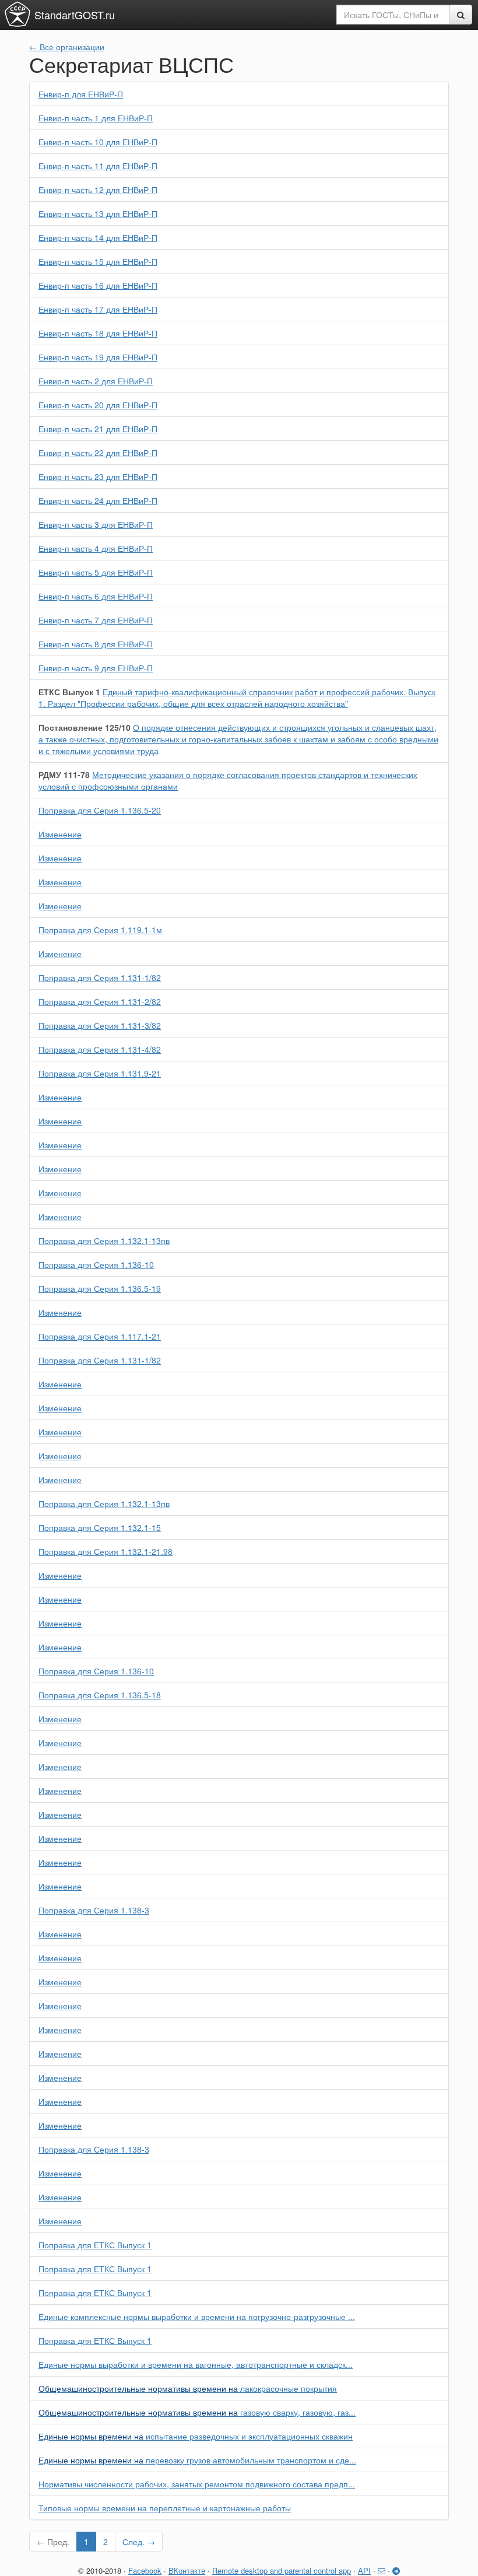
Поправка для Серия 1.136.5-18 (100, 1695)
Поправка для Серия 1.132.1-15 (100, 1527)
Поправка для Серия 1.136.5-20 (100, 810)
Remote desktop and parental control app (282, 2570)
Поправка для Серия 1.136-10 (96, 1264)
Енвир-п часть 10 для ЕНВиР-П (98, 142)
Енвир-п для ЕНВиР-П (81, 94)
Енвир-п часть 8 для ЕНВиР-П (96, 644)
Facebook (145, 2570)
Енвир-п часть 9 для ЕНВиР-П (96, 668)
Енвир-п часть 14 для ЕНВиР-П (98, 237)
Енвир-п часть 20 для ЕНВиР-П (98, 405)
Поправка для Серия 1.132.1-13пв (104, 1240)
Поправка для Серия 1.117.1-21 (100, 1336)
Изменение (60, 834)
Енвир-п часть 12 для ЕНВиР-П (98, 190)
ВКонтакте (187, 2570)
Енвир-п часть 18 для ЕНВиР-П (98, 333)
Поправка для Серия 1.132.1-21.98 (106, 1551)
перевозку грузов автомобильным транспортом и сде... (197, 2460)
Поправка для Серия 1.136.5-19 (100, 1288)
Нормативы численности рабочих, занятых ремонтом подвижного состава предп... (197, 2484)
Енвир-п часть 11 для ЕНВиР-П (98, 166)
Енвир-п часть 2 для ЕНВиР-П (96, 381)
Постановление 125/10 (85, 727)
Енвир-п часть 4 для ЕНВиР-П (96, 548)
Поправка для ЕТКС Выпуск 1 (95, 2245)
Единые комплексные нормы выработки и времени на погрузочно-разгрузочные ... (197, 2316)
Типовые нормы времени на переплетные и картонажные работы (165, 2508)
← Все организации (67, 47)
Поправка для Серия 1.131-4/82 (100, 1049)
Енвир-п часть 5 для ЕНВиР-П (96, 572)
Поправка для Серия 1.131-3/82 (100, 1025)
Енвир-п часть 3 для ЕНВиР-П (96, 524)
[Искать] (461, 15)
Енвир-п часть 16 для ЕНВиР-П (98, 285)
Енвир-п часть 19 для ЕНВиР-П (98, 357)
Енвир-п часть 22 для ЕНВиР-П (98, 453)
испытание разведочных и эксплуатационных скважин (196, 2436)
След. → (139, 2542)
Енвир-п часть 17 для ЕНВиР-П (98, 309)
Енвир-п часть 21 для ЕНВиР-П (98, 429)
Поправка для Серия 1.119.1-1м (100, 930)
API (364, 2570)
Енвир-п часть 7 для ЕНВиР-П (96, 620)
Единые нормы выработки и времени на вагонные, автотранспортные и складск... (196, 2364)
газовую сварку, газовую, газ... (197, 2412)
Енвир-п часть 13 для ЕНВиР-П (98, 213)
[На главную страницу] (17, 14)
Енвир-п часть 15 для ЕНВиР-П (98, 261)
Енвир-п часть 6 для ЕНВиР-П (96, 596)
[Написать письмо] (382, 2570)
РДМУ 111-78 (64, 774)
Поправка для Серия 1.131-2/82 (100, 1001)
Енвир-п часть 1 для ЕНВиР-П (96, 118)
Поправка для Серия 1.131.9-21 (100, 1073)
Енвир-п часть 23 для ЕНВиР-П (98, 476)
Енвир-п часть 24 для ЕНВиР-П (98, 500)
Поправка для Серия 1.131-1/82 (100, 977)
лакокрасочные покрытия (188, 2388)
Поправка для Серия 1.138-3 (94, 1910)
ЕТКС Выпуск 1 (69, 692)
